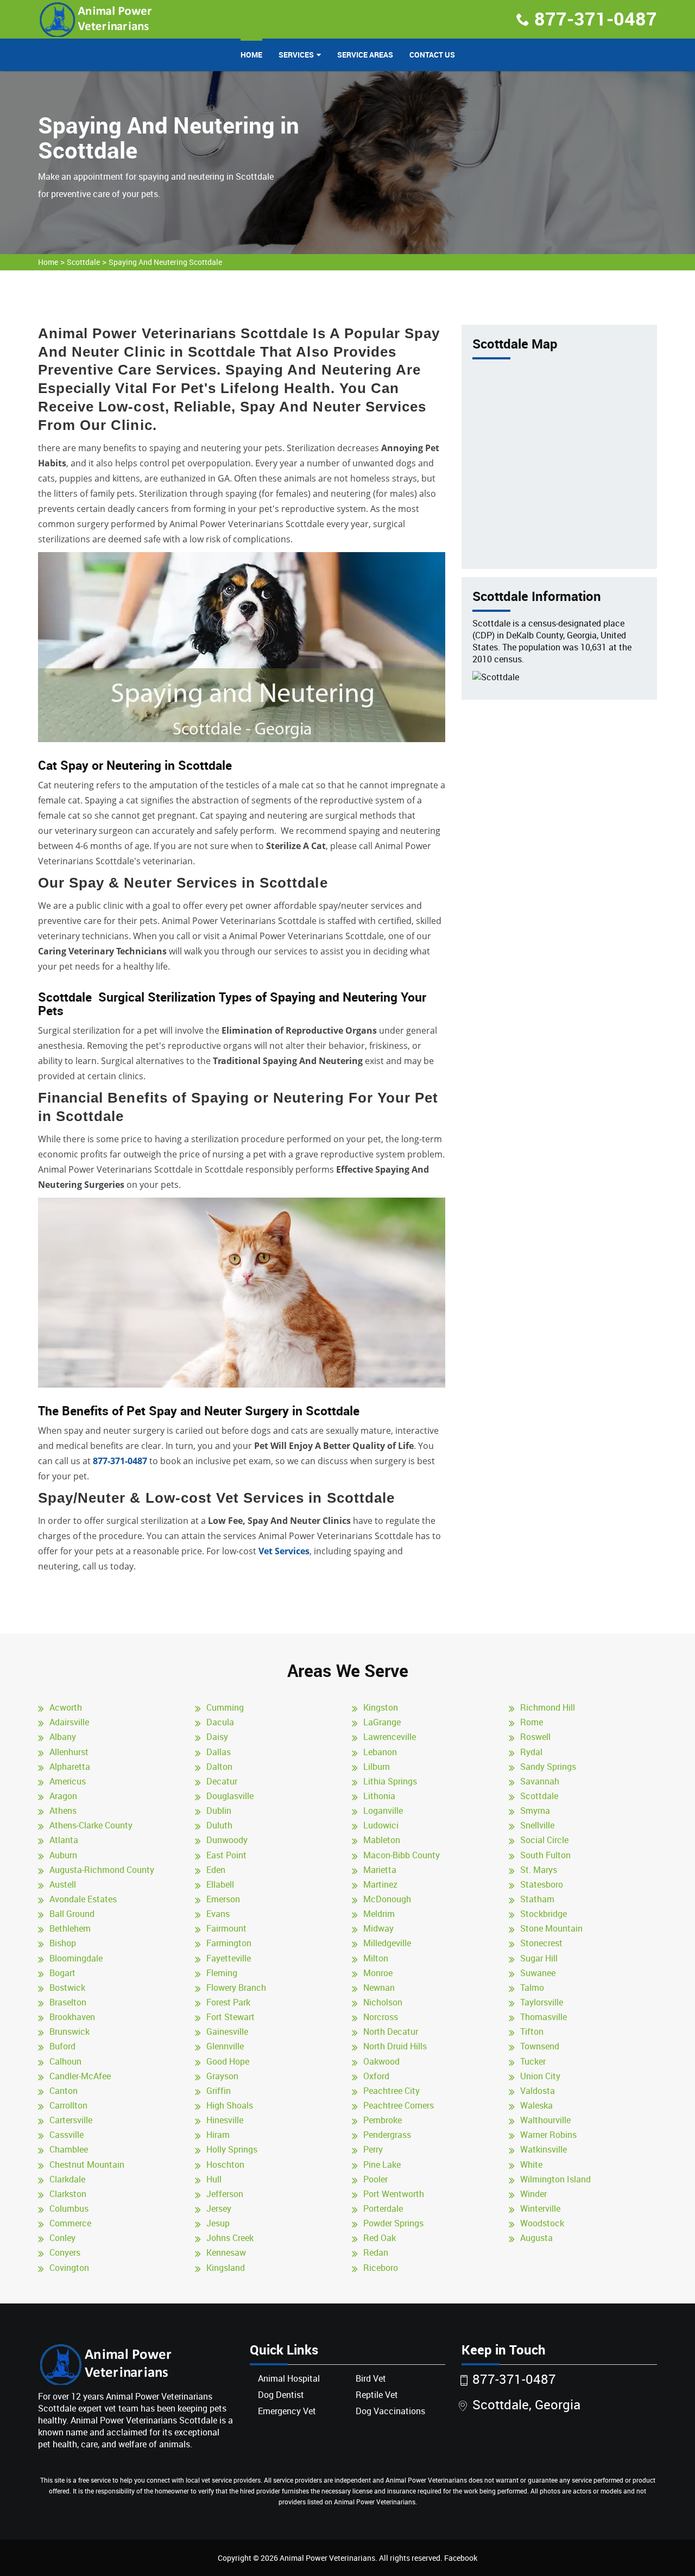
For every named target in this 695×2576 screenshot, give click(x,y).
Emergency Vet (287, 2411)
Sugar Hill (539, 1958)
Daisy (217, 1737)
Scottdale (83, 262)
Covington (69, 2268)
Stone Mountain (551, 1928)
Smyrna (535, 1811)
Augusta (536, 2238)
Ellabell (220, 1884)
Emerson (223, 1899)
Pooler (375, 2179)
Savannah (540, 1781)
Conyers (65, 2252)
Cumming (225, 1707)
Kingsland (226, 2268)
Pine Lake (382, 2164)
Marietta (380, 1870)
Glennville (225, 2046)
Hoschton (225, 2164)
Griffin (219, 2091)
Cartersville (71, 2120)
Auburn (63, 1855)
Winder (533, 2194)
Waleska (536, 2105)
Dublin (219, 1811)
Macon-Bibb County (402, 1855)
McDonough (387, 1899)
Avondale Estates (83, 1899)
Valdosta (538, 2091)
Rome (532, 1722)
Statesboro (542, 1884)
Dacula (220, 1722)
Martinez (380, 1884)
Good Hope (228, 2061)
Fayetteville (229, 1958)
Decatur (222, 1781)
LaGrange (382, 1722)
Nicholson (383, 2002)
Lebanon (380, 1752)
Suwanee (538, 1973)
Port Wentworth (394, 2194)
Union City (540, 2076)
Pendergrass (387, 2135)
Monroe (378, 1973)
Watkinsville (544, 2149)
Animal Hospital (289, 2378)
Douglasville (230, 1796)
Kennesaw (226, 2252)
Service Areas (365, 55)
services (296, 55)
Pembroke (383, 2120)
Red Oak (380, 2238)
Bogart (62, 1973)
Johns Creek (230, 2238)
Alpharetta (70, 1767)
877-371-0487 (596, 18)
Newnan (379, 1988)
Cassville (67, 2135)
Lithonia (379, 1796)
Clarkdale (67, 2179)
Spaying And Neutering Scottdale (165, 262)
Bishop (63, 1943)
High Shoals (230, 2105)
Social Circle (544, 1840)
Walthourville (545, 2120)
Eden (216, 1870)
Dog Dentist (281, 2395)
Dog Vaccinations (390, 2411)
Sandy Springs (548, 1767)
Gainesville (227, 2031)
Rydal (531, 1752)
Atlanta (64, 1840)
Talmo (532, 1988)
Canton (64, 2091)
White (531, 2164)
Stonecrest (541, 1943)
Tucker (533, 2061)
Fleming (222, 1973)
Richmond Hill (548, 1707)
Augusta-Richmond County (102, 1870)
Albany (63, 1737)
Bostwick (67, 1988)
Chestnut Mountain (87, 2164)
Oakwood (381, 2061)
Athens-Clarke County (91, 1825)
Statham (537, 1899)
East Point (226, 1855)
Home (251, 55)
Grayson (222, 2076)
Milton (376, 1958)
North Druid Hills (395, 2046)
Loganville (383, 1811)
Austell (63, 1884)
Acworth (66, 1707)
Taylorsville (542, 2002)
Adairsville (69, 1722)
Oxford (376, 2076)
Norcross (381, 2017)
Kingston (381, 1707)
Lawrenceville (390, 1737)
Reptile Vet (377, 2395)
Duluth (219, 1825)
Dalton (219, 1767)
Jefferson (225, 2194)
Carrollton (68, 2105)
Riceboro (381, 2268)
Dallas (219, 1752)
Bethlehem (70, 1928)
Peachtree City (391, 2091)
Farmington (229, 1943)
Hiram (218, 2135)
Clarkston (68, 2194)
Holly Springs (232, 2149)
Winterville (540, 2208)
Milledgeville (387, 1943)
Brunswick (69, 2031)
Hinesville (225, 2120)
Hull (214, 2179)
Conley (62, 2238)
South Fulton (545, 1855)
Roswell (535, 1737)
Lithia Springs (390, 1781)
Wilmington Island (555, 2179)
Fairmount (226, 1928)
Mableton (382, 1840)
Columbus (69, 2208)
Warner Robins (548, 2135)
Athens (63, 1811)
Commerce (70, 2223)
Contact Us (432, 55)
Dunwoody (227, 1840)
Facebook (461, 2558)
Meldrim (379, 1914)
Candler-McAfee (80, 2076)
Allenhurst (69, 1752)
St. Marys (539, 1870)
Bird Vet (371, 2378)
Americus (68, 1781)
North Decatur (391, 2031)
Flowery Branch (236, 1988)
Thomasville (544, 2017)
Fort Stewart (230, 2017)
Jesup (218, 2223)
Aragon (63, 1796)
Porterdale (383, 2208)
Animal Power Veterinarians (327, 2558)
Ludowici (381, 1825)
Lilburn (377, 1767)
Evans (218, 1914)
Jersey (219, 2208)
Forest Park (228, 2002)
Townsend (540, 2046)
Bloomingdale (76, 1958)
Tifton (532, 2031)
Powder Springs (393, 2223)
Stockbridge (544, 1914)
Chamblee (69, 2149)
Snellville (537, 1825)
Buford (62, 2046)
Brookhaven (72, 2017)
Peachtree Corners (399, 2105)
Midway (378, 1928)
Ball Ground (72, 1914)
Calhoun (65, 2061)
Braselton (68, 2002)
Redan (376, 2252)
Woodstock (542, 2223)
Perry (373, 2149)
